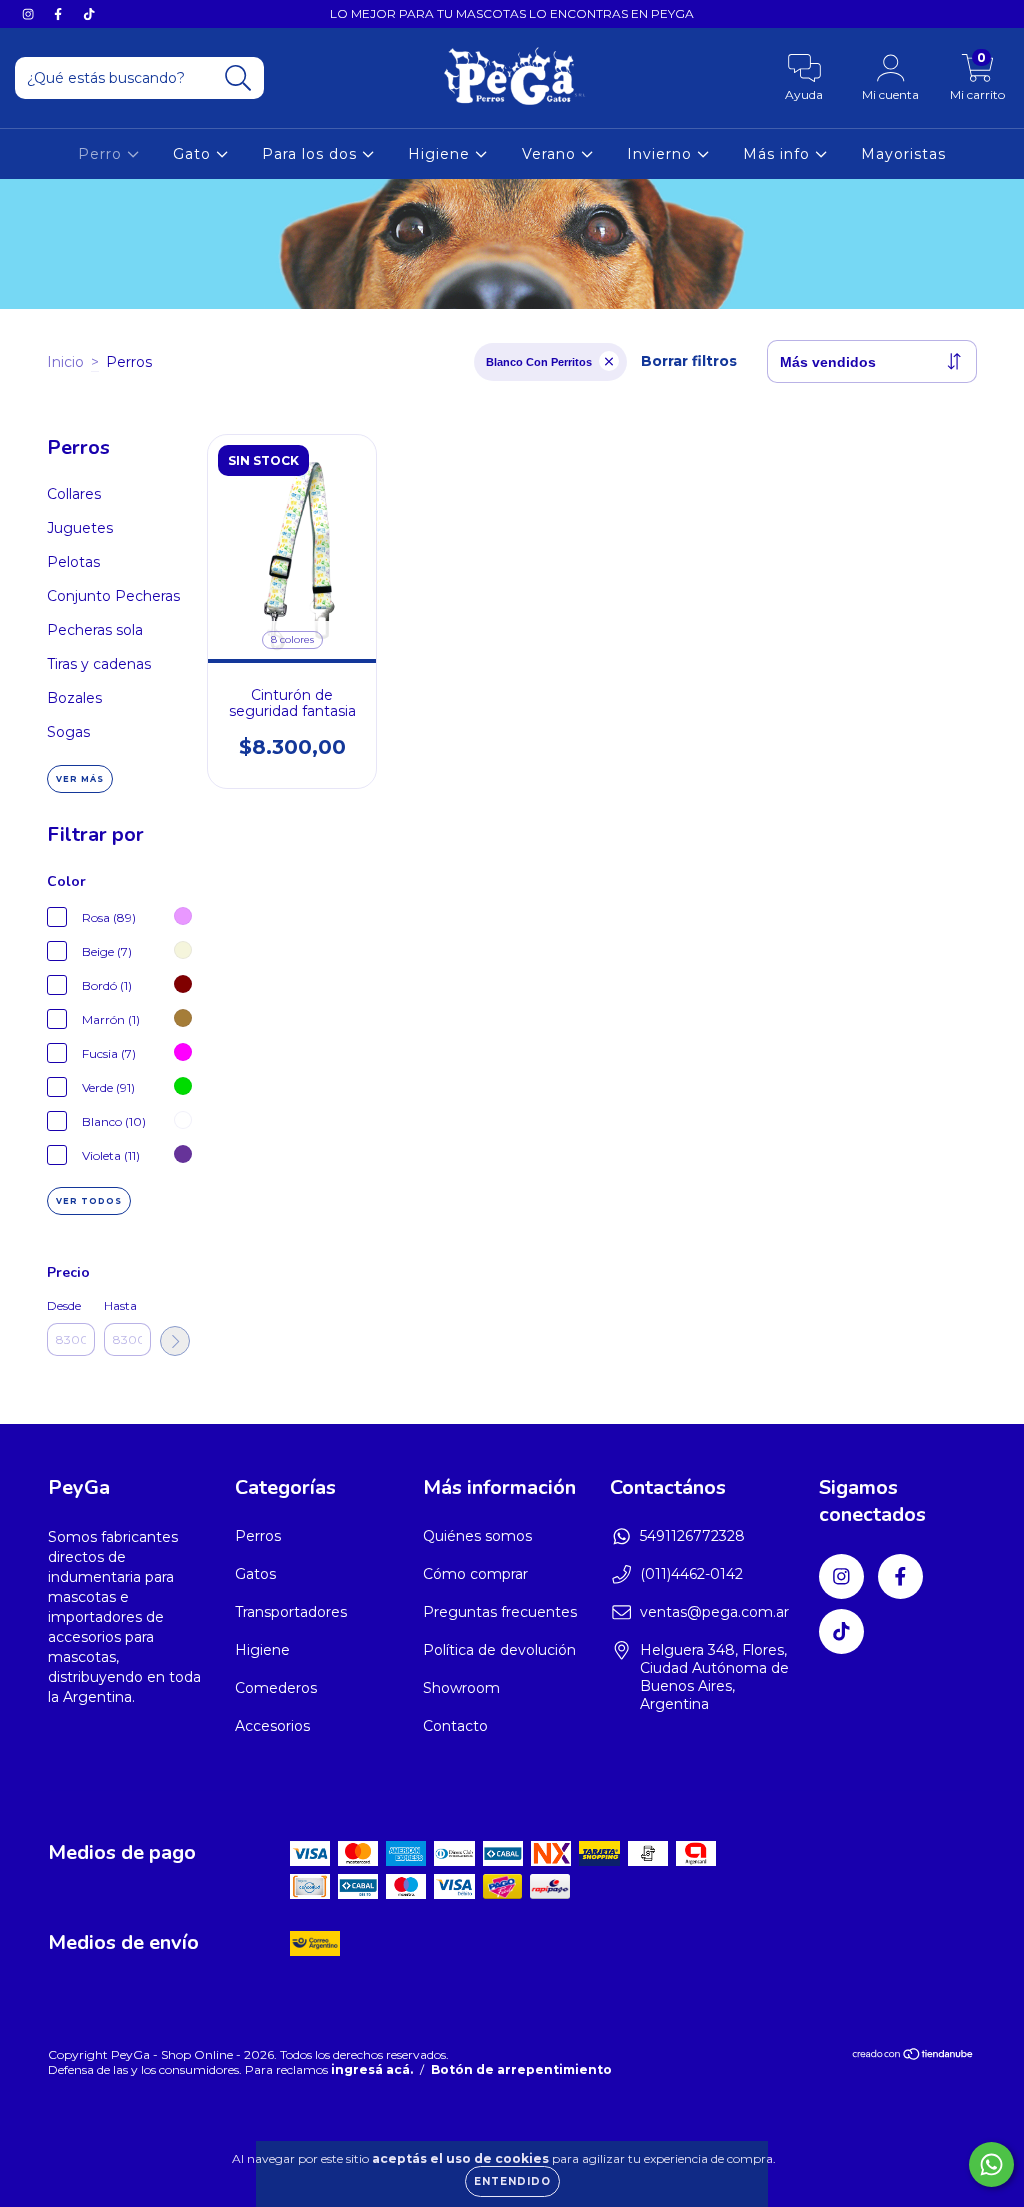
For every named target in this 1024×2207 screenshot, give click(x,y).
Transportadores (291, 1612)
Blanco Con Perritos (539, 362)
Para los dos (312, 154)
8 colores (292, 639)
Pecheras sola (95, 630)
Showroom (461, 1688)
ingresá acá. (372, 2069)
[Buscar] (238, 78)
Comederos (276, 1688)
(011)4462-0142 (691, 1574)
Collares (74, 494)
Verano (551, 154)
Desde (64, 1305)
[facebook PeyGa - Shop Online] (60, 14)
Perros (258, 1536)
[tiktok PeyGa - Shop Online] (89, 14)
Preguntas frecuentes (500, 1612)
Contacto (455, 1726)
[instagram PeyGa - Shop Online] (30, 14)
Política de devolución (499, 1650)
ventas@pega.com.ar (714, 1612)
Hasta (120, 1305)
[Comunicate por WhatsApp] (991, 2164)
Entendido (512, 2181)
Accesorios (272, 1726)
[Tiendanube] (913, 2056)
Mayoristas (903, 154)
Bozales (74, 698)
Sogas (68, 732)
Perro (102, 154)
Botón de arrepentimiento (521, 2069)
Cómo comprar (475, 1574)
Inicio (65, 362)
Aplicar (175, 1341)
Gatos (255, 1574)
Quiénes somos (477, 1536)
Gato (194, 154)
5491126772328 (692, 1536)
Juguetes (80, 528)
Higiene (441, 154)
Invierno (662, 154)
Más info (779, 154)
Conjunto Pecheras (113, 596)
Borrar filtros (689, 361)
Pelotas (73, 562)
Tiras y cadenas (99, 664)
